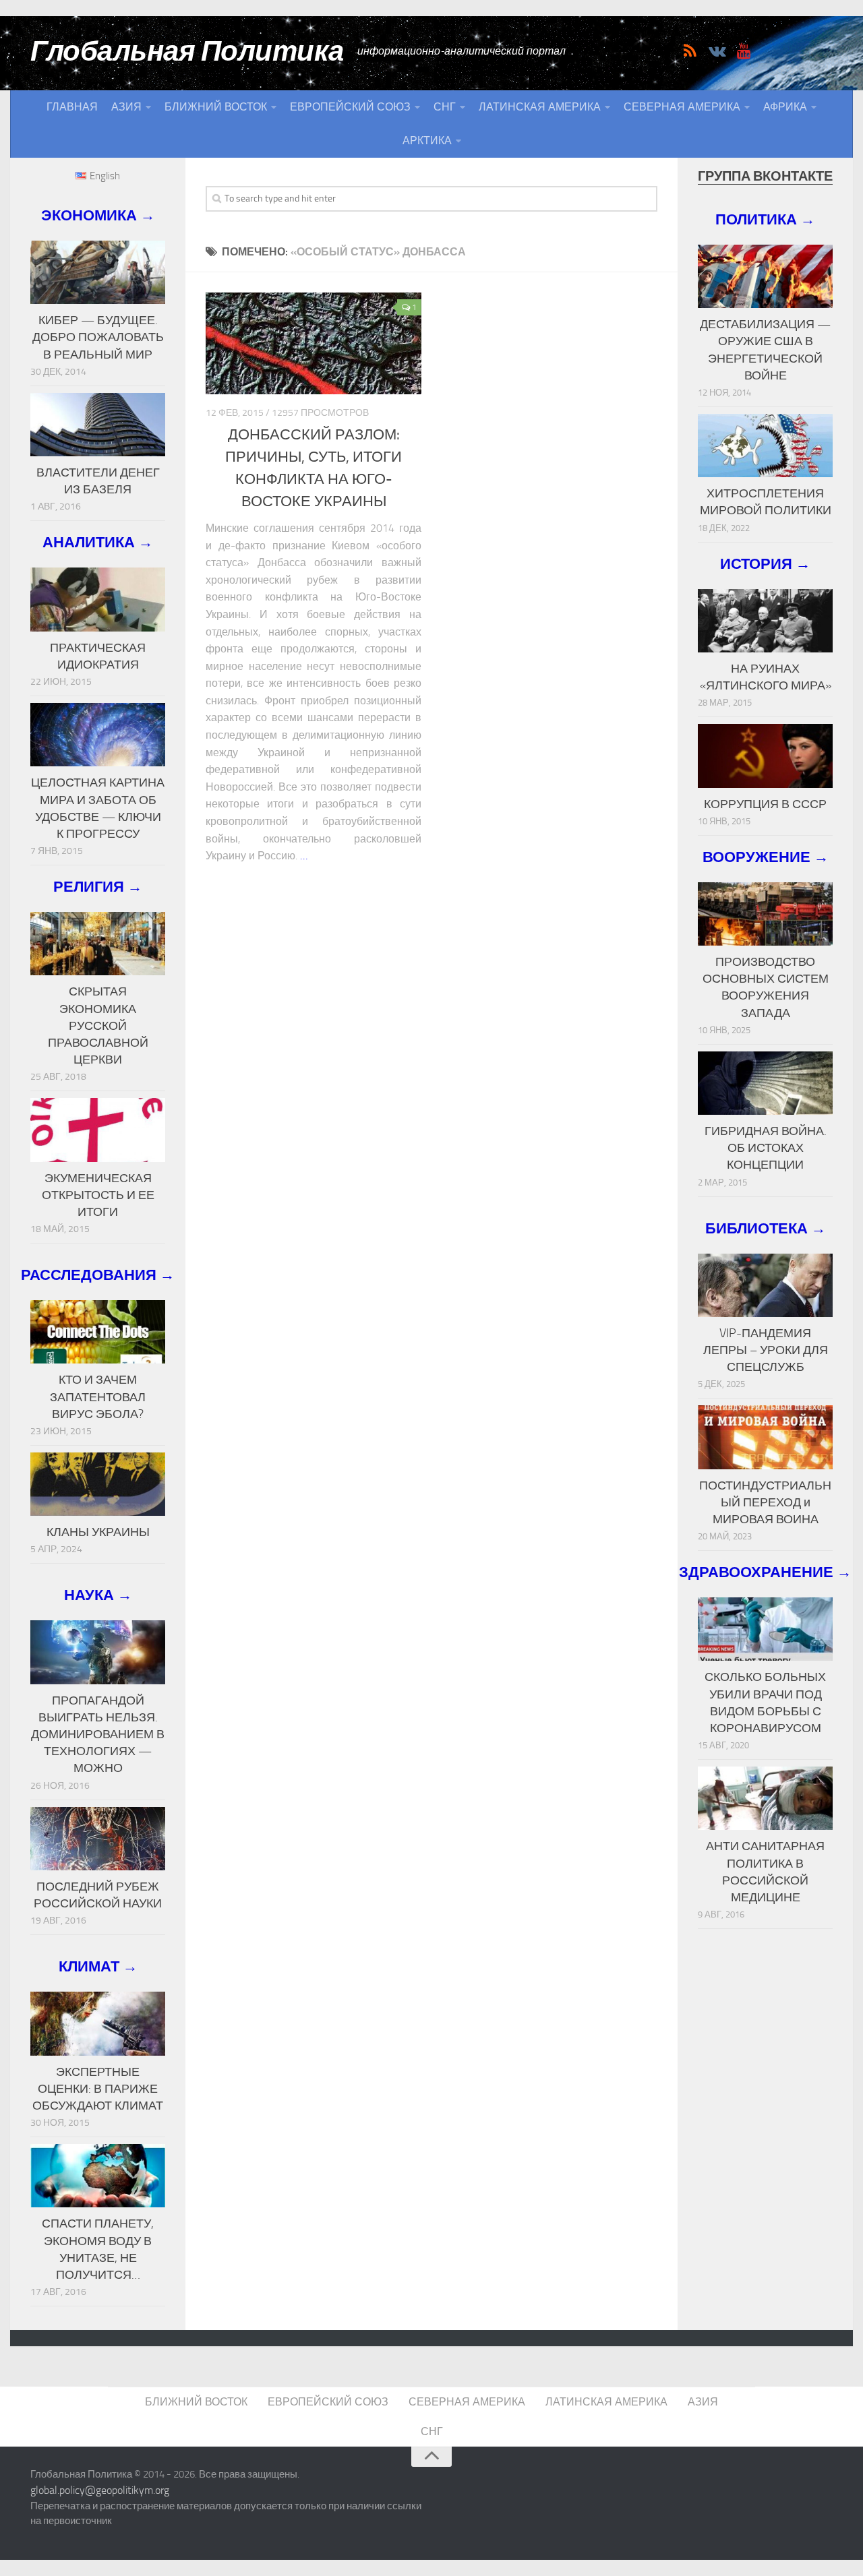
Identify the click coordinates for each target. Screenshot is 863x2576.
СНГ (445, 107)
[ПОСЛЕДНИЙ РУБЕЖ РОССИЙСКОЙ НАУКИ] (98, 1839)
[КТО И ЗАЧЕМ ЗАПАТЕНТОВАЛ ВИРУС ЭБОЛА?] (98, 1332)
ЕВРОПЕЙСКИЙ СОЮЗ (350, 107)
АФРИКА (785, 107)
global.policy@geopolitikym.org (100, 2490)
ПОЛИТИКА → (765, 219)
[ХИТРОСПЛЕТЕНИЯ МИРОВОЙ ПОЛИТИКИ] (765, 446)
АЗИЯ (126, 107)
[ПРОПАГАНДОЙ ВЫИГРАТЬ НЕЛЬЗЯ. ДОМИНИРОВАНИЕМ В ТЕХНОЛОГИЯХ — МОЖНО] (98, 1652)
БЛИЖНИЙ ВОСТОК (216, 107)
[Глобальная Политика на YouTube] (744, 51)
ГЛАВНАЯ (72, 107)
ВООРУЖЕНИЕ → (766, 857)
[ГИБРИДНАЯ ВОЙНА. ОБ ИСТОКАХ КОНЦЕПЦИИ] (765, 1083)
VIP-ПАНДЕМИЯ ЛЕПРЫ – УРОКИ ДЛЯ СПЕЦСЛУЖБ (766, 1350)
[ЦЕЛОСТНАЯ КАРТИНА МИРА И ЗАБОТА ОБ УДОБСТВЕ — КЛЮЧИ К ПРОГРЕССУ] (98, 735)
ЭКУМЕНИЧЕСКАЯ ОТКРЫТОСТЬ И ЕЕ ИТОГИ (98, 1195)
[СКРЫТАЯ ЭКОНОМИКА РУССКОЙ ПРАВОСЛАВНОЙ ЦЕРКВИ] (98, 944)
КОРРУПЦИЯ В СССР (765, 804)
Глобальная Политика (187, 51)
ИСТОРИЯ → (765, 564)
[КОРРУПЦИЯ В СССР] (765, 756)
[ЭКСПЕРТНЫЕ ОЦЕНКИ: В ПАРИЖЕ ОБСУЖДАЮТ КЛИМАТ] (98, 2023)
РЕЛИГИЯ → (98, 887)
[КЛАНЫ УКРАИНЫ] (98, 1484)
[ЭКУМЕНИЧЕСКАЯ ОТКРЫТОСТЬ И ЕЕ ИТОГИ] (98, 1130)
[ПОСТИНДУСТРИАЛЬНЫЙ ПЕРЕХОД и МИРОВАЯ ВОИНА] (765, 1437)
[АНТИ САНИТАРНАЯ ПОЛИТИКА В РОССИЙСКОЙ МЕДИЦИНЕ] (765, 1798)
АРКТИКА (427, 141)
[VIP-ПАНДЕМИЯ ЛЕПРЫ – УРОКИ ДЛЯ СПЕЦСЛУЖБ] (765, 1285)
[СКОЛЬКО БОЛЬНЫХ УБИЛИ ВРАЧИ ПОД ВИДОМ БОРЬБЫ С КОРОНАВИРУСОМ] (765, 1629)
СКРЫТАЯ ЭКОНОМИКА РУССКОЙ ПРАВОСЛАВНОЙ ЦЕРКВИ (98, 1025)
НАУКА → (98, 1595)
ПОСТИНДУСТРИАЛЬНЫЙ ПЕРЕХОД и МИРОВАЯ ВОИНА (765, 1502)
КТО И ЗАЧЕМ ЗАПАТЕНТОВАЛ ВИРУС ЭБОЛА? (98, 1397)
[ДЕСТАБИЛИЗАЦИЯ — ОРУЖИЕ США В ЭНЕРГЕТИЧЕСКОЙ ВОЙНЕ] (765, 276)
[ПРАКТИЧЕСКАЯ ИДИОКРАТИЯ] (98, 599)
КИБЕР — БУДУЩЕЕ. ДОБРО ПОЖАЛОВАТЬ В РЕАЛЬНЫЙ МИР (98, 337)
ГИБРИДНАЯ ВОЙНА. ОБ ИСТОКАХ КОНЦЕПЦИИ (766, 1148)
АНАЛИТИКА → (98, 542)
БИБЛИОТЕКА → (766, 1228)
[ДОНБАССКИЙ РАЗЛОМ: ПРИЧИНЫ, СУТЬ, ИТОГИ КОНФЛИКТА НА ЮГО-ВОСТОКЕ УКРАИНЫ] (314, 343)
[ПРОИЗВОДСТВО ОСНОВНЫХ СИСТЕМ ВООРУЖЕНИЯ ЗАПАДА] (765, 914)
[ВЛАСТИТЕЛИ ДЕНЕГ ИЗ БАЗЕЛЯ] (98, 425)
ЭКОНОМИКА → (98, 215)
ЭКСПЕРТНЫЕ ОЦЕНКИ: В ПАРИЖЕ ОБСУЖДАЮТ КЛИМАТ (98, 2089)
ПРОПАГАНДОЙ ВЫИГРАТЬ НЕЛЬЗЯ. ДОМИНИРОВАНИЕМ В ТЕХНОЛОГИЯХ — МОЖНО (98, 1735)
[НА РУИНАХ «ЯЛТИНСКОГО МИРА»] (765, 621)
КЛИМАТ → (98, 1966)
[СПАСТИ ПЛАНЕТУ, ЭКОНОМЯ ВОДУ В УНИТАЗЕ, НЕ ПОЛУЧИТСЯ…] (98, 2176)
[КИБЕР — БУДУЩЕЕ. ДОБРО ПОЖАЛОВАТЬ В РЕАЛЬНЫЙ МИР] (98, 272)
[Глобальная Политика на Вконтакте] (717, 51)
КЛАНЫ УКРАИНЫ (98, 1532)
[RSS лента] (690, 51)
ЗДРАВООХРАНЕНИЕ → (765, 1572)
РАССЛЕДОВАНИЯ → (98, 1275)
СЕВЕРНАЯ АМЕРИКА (682, 107)
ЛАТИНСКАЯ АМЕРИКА (540, 107)
